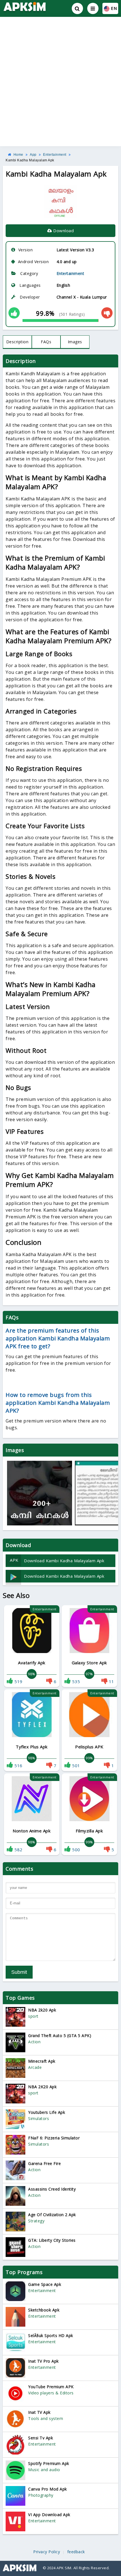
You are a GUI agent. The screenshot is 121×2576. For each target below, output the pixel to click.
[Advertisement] (60, 82)
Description (17, 342)
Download (63, 231)
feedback (76, 2552)
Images (75, 342)
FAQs (46, 342)
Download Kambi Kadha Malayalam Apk (57, 1560)
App (33, 155)
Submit (19, 1972)
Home (18, 155)
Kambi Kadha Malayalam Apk (30, 160)
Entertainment (55, 155)
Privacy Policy (47, 2552)
